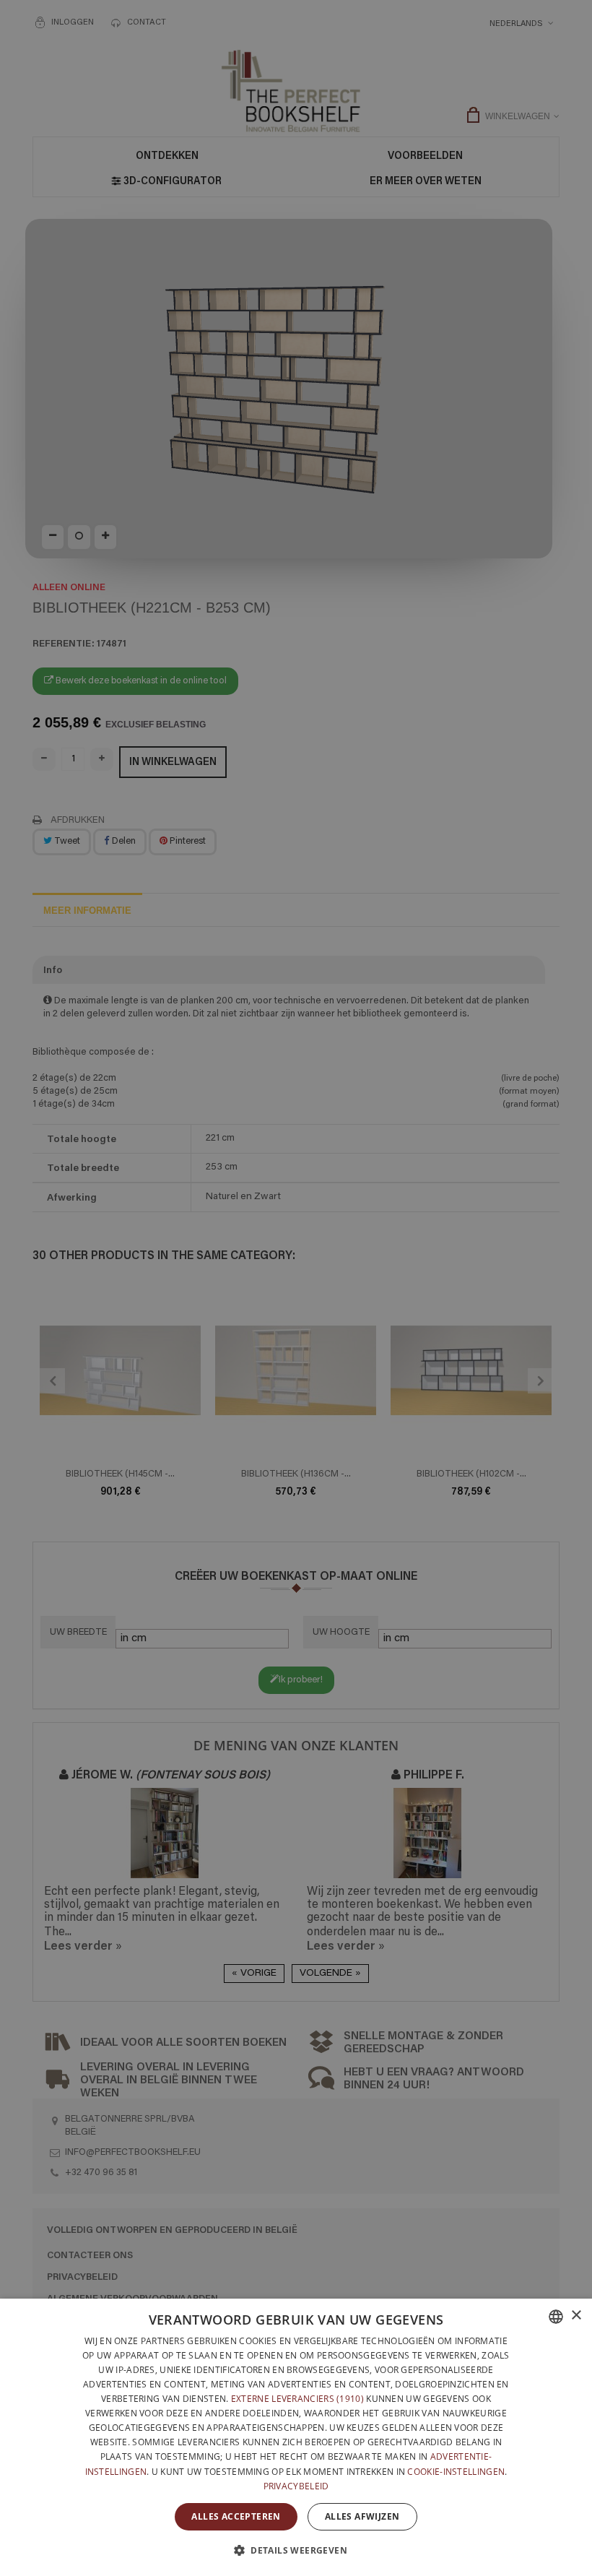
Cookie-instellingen (456, 2472)
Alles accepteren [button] (236, 2516)
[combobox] (556, 2317)
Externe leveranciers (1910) (297, 2399)
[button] (296, 2550)
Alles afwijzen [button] (362, 2516)
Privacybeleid (296, 2486)
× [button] (576, 2316)
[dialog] (296, 2437)
